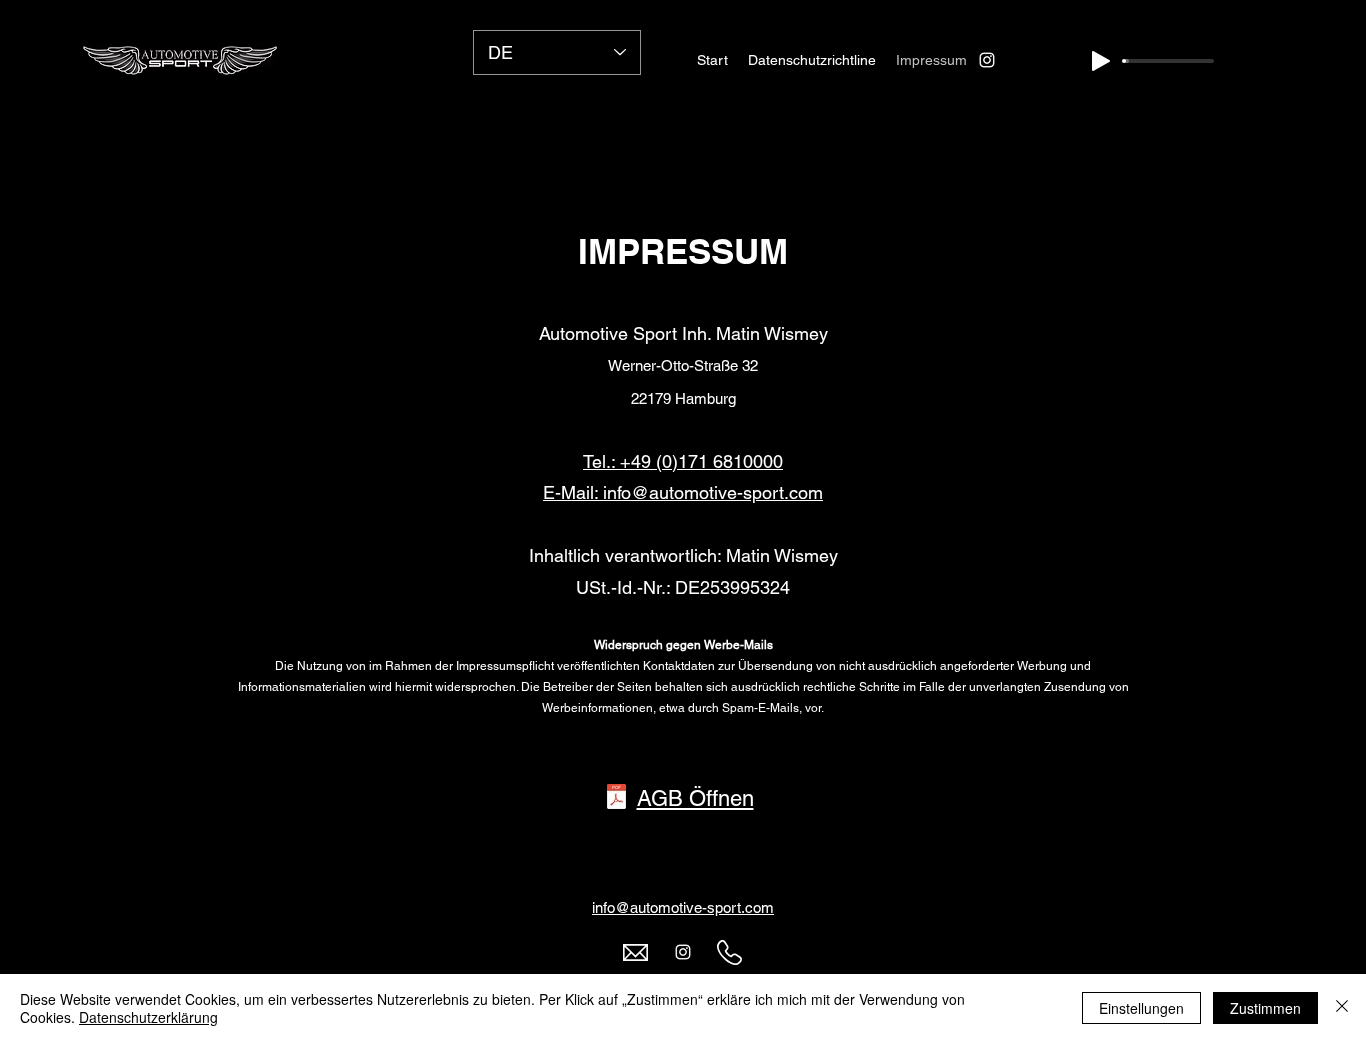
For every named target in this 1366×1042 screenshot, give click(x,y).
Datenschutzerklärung (148, 1017)
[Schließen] (1342, 1008)
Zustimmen (1265, 1008)
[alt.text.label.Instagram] (987, 60)
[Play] (1101, 61)
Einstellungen (1141, 1008)
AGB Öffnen (695, 798)
